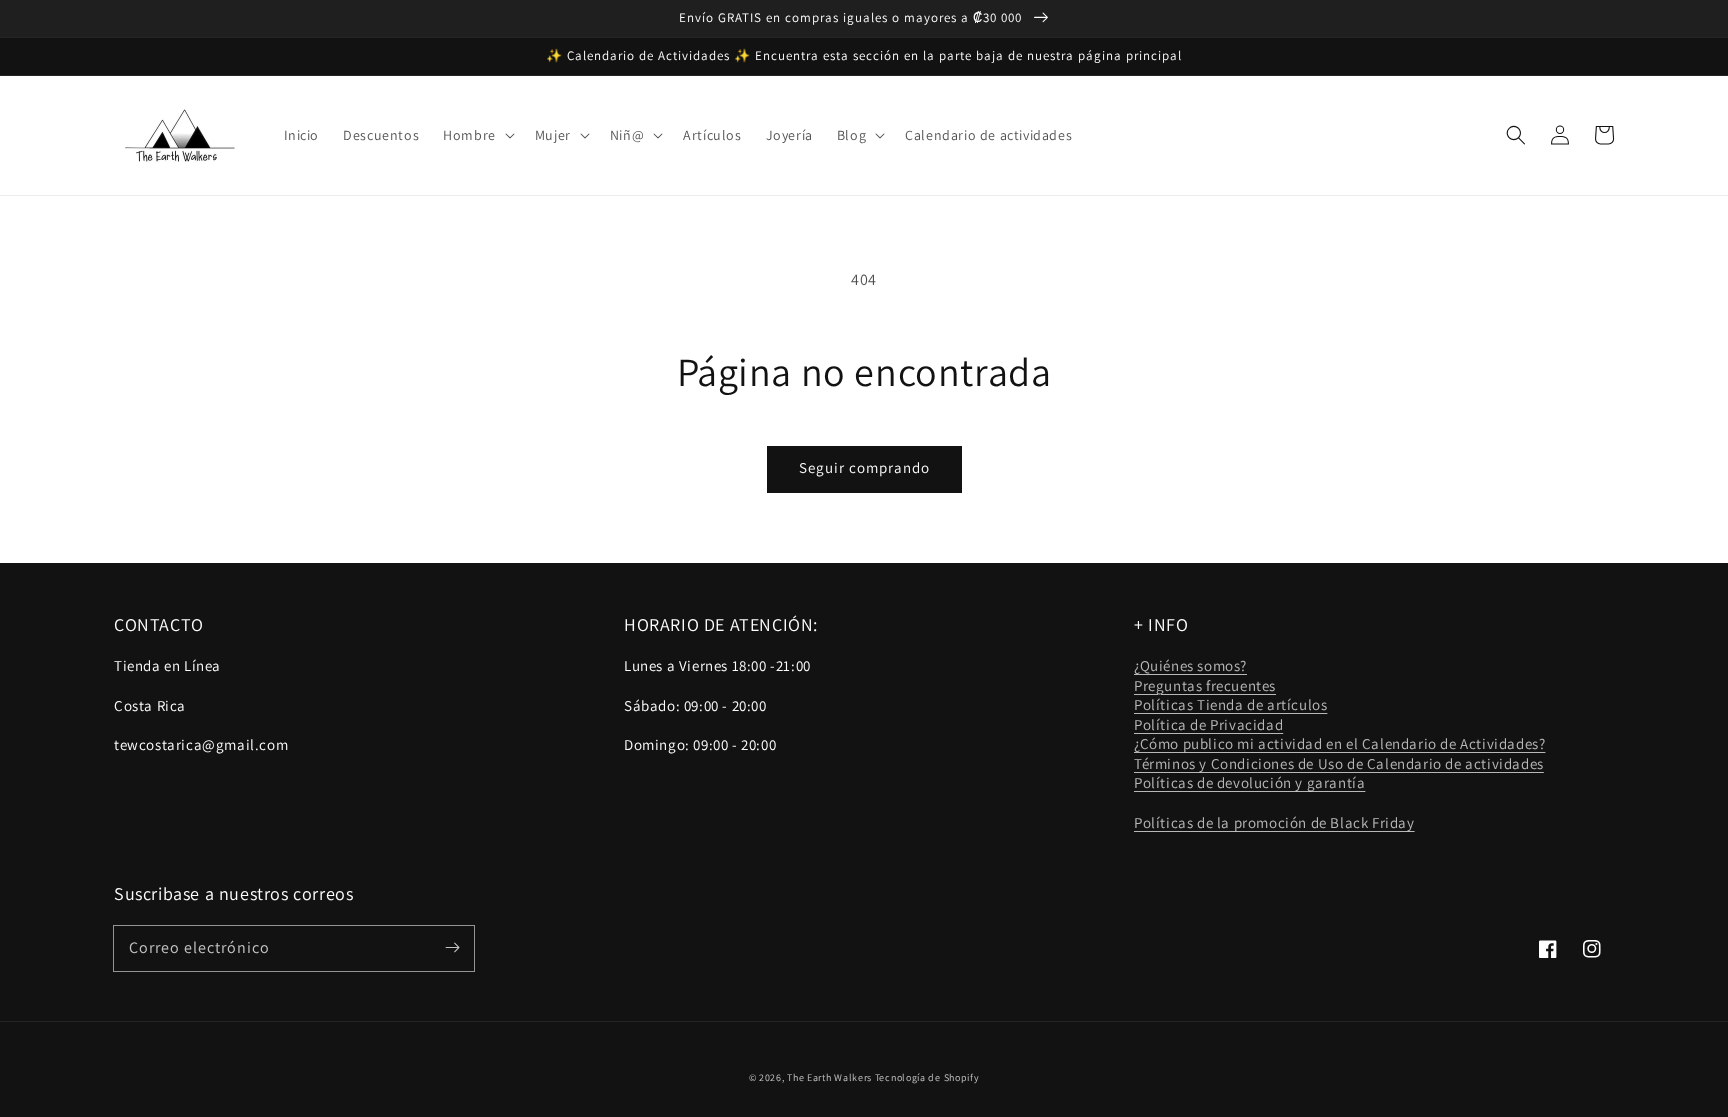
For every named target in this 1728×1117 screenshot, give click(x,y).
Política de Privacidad (1208, 724)
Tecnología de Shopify (927, 1077)
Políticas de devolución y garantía (1249, 782)
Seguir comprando (864, 467)
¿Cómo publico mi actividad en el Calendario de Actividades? (1339, 743)
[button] (477, 135)
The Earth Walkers (829, 1077)
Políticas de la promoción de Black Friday (1274, 822)
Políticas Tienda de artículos (1230, 704)
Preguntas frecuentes (1205, 685)
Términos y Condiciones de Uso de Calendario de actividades (1339, 763)
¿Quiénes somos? (1190, 665)
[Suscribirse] (452, 948)
